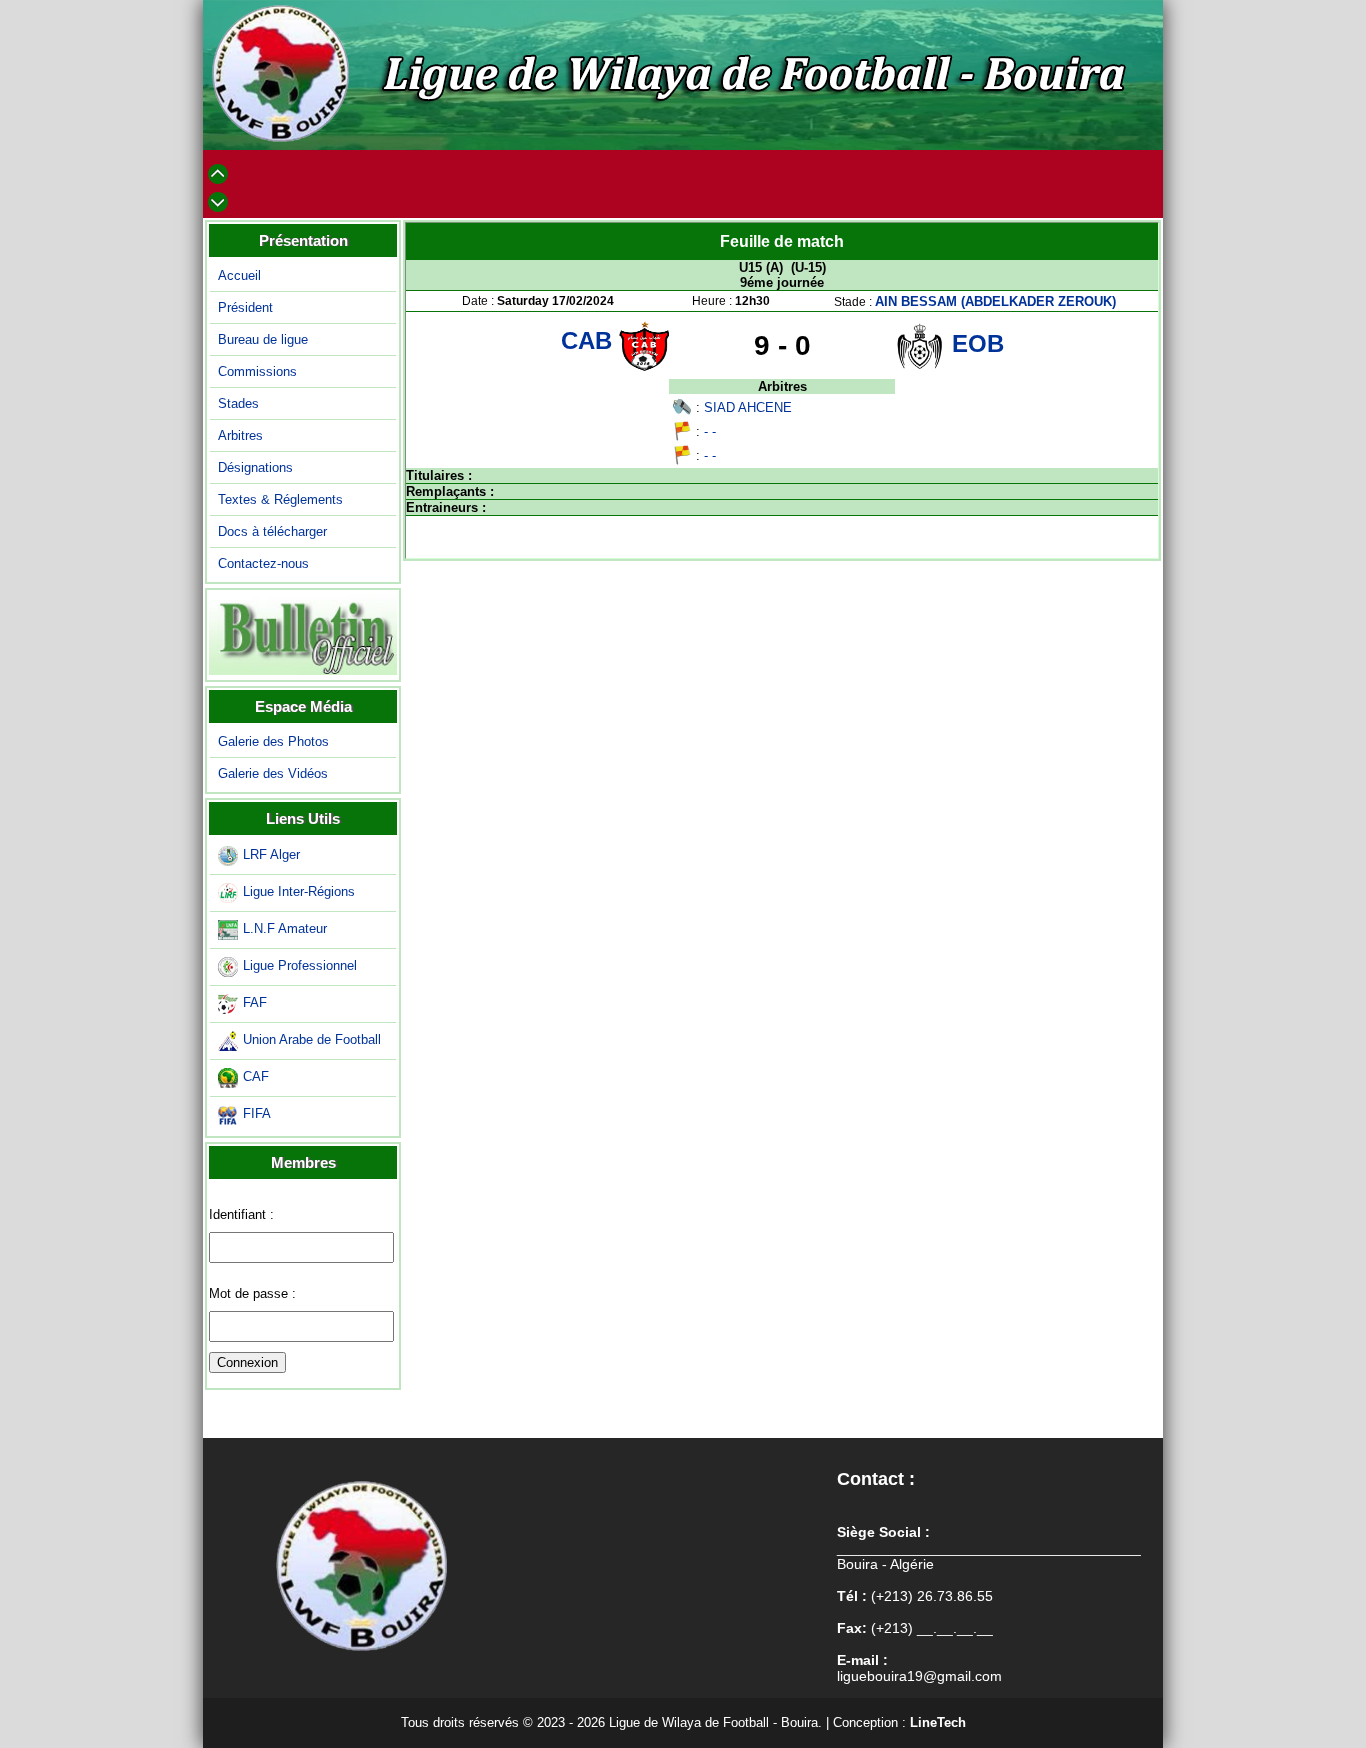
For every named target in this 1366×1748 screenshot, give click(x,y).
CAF (256, 1076)
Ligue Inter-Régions (299, 891)
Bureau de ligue (263, 339)
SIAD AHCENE (748, 407)
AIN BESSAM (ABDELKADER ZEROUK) (995, 301)
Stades (238, 403)
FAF (255, 1002)
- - (710, 431)
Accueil (239, 275)
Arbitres (240, 435)
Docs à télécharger (272, 531)
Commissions (257, 371)
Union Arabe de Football (312, 1039)
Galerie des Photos (273, 741)
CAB (590, 340)
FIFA (257, 1113)
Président (245, 307)
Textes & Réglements (280, 499)
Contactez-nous (263, 563)
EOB (978, 343)
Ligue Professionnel (300, 965)
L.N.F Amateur (285, 928)
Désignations (255, 467)
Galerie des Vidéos (273, 773)
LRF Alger (271, 854)
